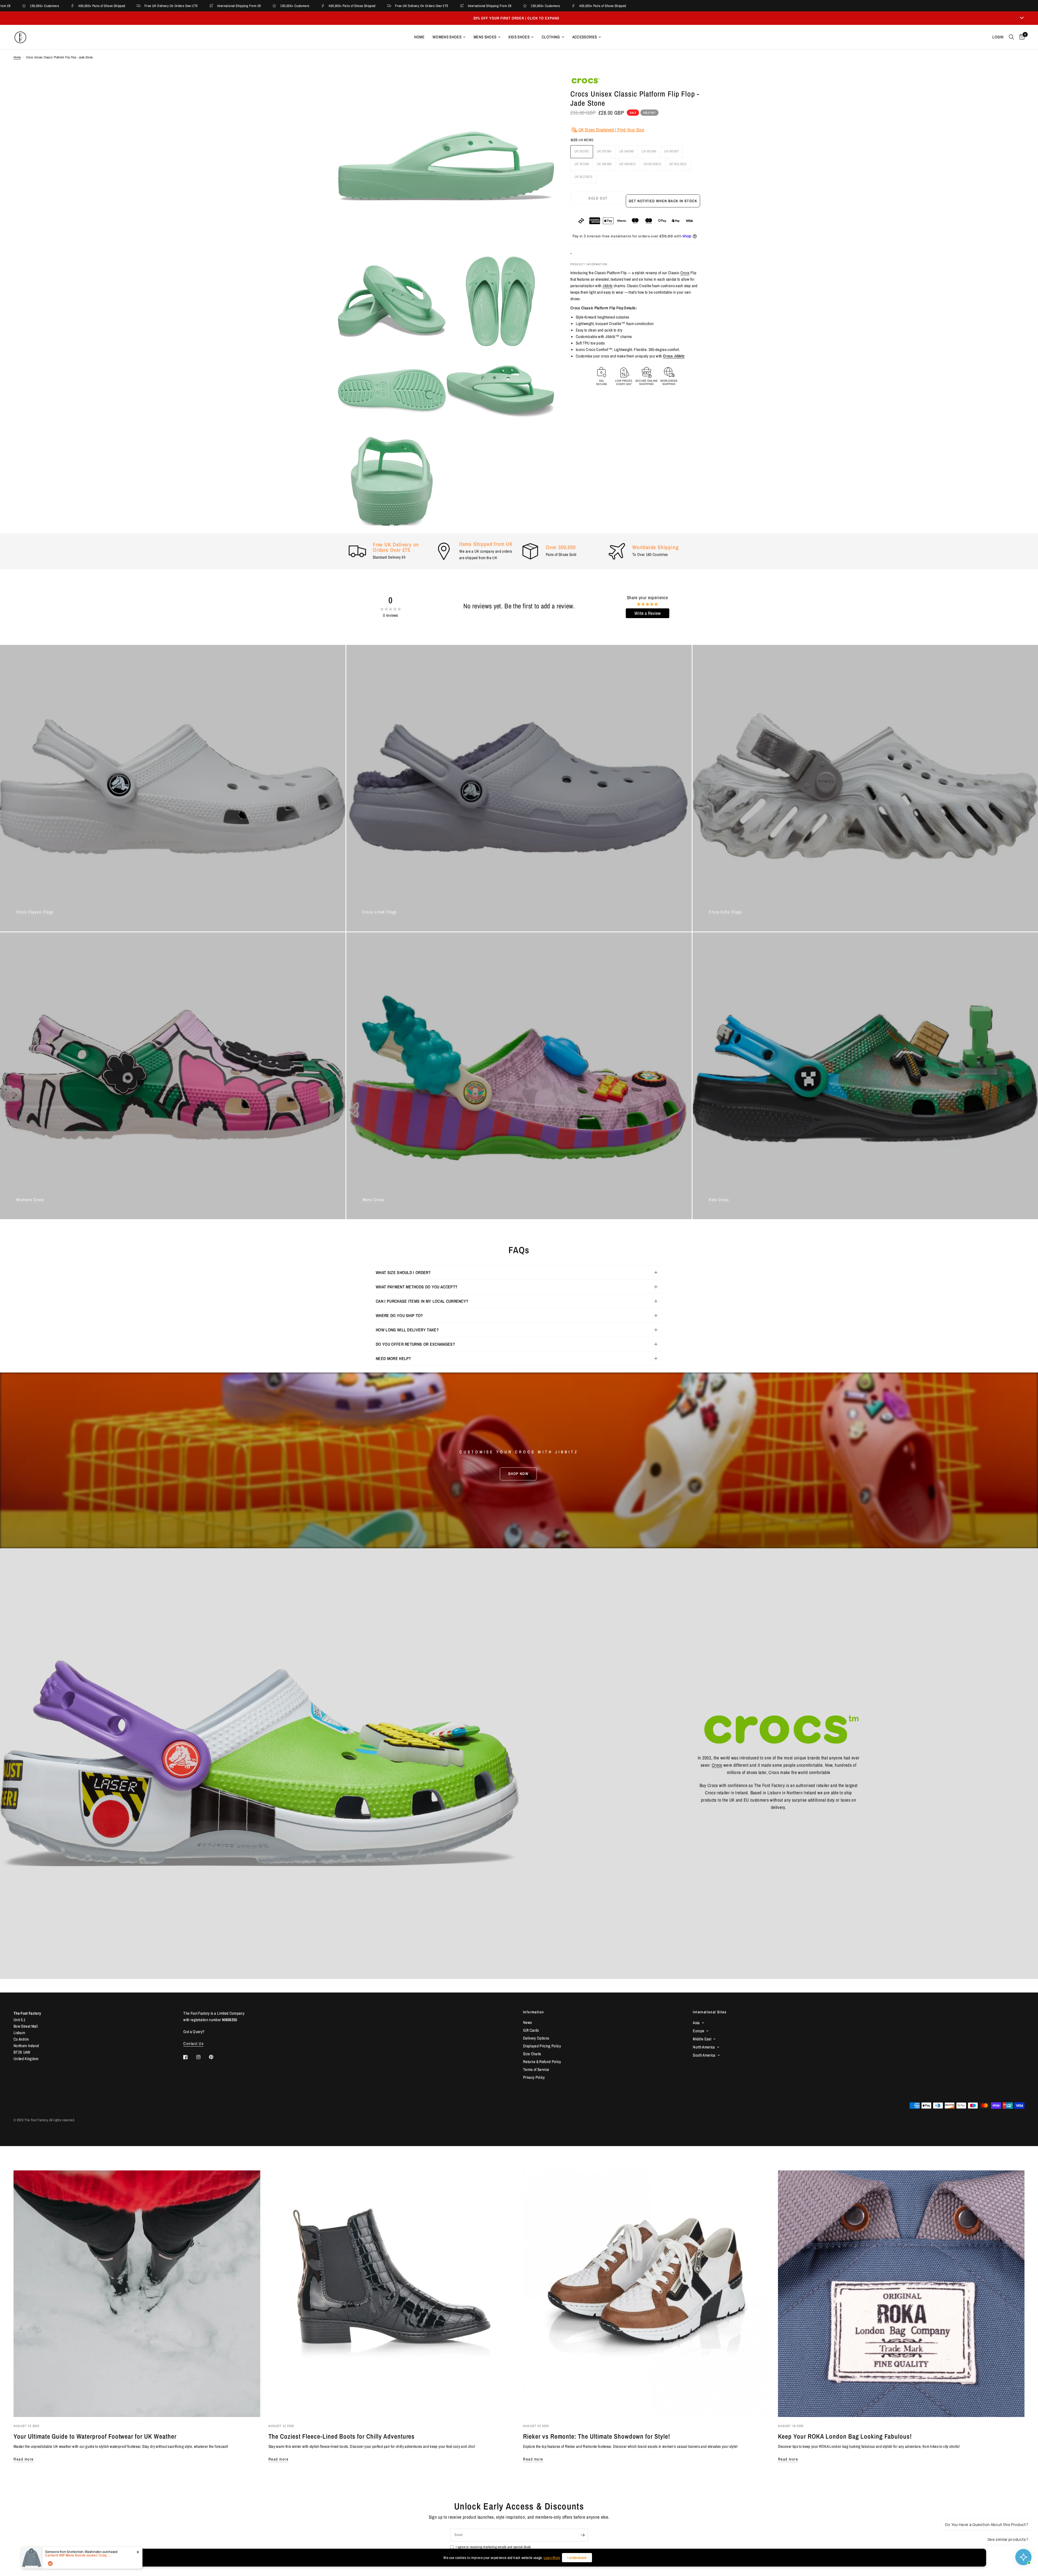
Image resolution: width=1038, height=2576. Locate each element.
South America (704, 2055)
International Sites (710, 2012)
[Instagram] (202, 2057)
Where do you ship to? (399, 1315)
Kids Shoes (519, 37)
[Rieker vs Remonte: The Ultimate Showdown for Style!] (646, 2294)
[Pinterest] (215, 2057)
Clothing (551, 37)
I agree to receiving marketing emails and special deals (493, 2547)
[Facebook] (189, 2057)
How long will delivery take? (407, 1330)
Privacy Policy (534, 2077)
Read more (24, 2459)
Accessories (585, 37)
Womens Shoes (447, 37)
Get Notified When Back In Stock (663, 201)
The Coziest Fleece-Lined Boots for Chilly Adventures (342, 2436)
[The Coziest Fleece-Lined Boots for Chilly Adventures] (392, 2294)
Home (419, 37)
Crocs (685, 273)
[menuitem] (419, 37)
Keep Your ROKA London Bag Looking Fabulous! (845, 2436)
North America (704, 2047)
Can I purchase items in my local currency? (422, 1301)
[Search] (1011, 37)
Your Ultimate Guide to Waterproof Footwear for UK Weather (95, 2436)
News (527, 2022)
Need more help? (393, 1358)
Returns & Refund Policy (542, 2062)
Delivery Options (536, 2038)
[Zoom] (543, 88)
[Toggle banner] (1022, 18)
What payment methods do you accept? (417, 1287)
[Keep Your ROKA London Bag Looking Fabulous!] (901, 2294)
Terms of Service (536, 2069)
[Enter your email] (583, 2535)
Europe (698, 2031)
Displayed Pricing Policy (542, 2046)
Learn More (552, 2558)
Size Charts (532, 2054)
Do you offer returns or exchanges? (415, 1344)
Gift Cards (531, 2030)
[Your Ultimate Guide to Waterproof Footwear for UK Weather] (137, 2294)
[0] (1021, 37)
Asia (696, 2023)
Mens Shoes (485, 37)
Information (533, 2012)
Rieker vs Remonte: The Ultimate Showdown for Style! (597, 2436)
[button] (518, 1474)
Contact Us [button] (193, 2043)
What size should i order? (403, 1272)
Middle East (702, 2039)
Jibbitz (608, 286)
